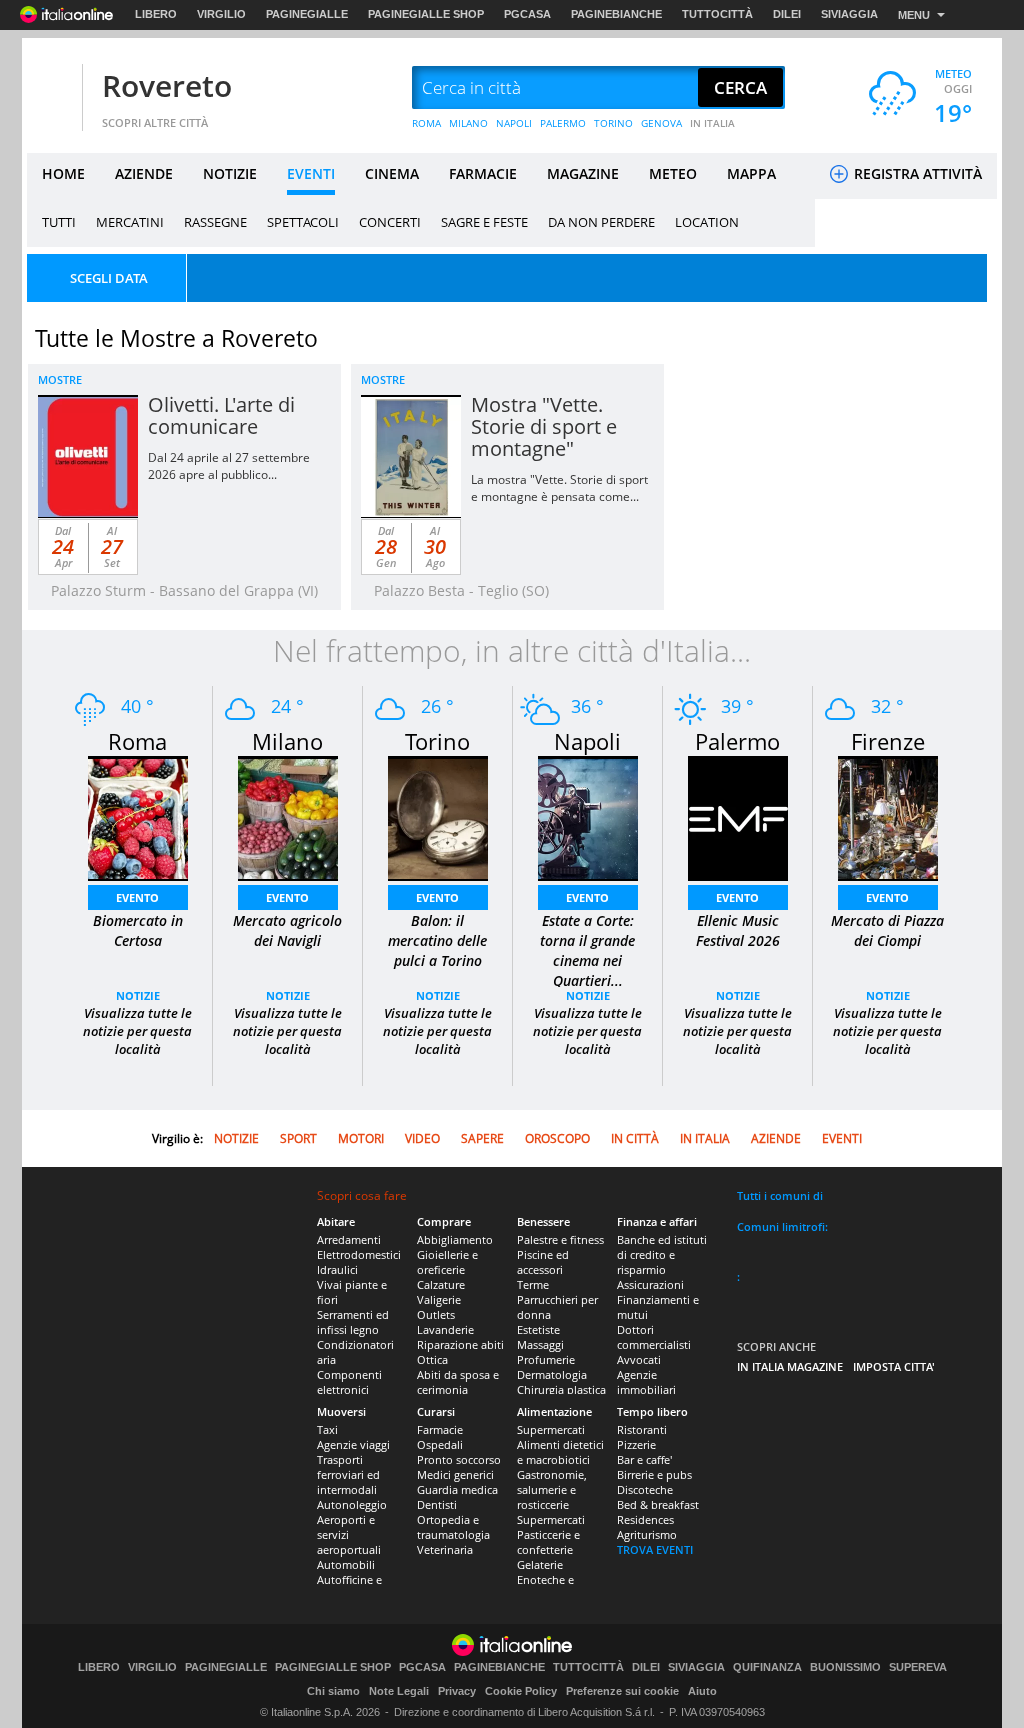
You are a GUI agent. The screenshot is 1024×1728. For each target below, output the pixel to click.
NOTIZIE (230, 173)
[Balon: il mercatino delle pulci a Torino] (438, 816)
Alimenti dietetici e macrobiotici (560, 1452)
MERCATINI (130, 222)
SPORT (298, 1138)
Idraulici (337, 1269)
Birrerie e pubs (654, 1474)
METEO (673, 173)
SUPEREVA (918, 1667)
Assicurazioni (650, 1284)
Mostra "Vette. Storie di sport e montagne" (544, 426)
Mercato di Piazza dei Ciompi (887, 930)
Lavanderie (445, 1329)
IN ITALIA (712, 123)
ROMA (426, 123)
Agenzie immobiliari (646, 1382)
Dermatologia (552, 1374)
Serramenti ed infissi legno (353, 1322)
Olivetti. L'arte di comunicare (221, 415)
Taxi (327, 1429)
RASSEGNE (215, 222)
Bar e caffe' (644, 1459)
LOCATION (707, 222)
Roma (137, 741)
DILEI (787, 14)
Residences (645, 1519)
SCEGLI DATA (109, 278)
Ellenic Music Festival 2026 (738, 930)
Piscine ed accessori (543, 1262)
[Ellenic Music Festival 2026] (738, 816)
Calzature (441, 1284)
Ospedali (440, 1444)
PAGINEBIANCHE (616, 14)
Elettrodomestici (359, 1254)
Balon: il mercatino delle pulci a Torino (437, 940)
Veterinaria (445, 1549)
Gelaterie (540, 1564)
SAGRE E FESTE (484, 222)
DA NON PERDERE (601, 222)
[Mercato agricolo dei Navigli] (288, 816)
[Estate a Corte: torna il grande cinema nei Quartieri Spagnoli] (588, 816)
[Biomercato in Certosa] (138, 816)
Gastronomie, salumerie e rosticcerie (552, 1489)
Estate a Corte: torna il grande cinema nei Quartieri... (587, 950)
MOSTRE (60, 379)
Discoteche (645, 1489)
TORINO (613, 123)
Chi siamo (333, 1691)
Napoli (587, 741)
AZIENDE (144, 173)
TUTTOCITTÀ (717, 14)
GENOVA (661, 123)
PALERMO (563, 123)
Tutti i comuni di (780, 1195)
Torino (437, 741)
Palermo (737, 741)
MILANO (468, 123)
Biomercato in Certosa (138, 930)
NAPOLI (514, 123)
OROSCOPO (557, 1138)
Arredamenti (349, 1239)
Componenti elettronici (349, 1382)
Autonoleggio (352, 1504)
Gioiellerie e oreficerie (447, 1262)
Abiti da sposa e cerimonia (458, 1382)
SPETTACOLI (303, 222)
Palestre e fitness (560, 1239)
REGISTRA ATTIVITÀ (916, 173)
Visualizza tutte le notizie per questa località (137, 1031)
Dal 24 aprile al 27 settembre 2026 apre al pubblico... (229, 466)
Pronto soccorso (459, 1459)
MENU (914, 15)
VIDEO (422, 1138)
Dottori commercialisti (654, 1337)
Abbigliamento (455, 1239)
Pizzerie (636, 1444)
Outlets (436, 1314)
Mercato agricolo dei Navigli (287, 930)
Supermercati (551, 1429)
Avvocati (639, 1359)
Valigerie (439, 1299)
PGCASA (527, 14)
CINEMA (392, 173)
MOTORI (361, 1138)
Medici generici (455, 1474)
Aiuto (702, 1691)
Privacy (457, 1691)
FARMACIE (483, 173)
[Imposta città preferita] (52, 88)
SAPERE (482, 1138)
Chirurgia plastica (561, 1389)
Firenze (888, 741)
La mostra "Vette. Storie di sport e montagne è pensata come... (559, 488)
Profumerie (546, 1359)
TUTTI (59, 222)
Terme (533, 1284)
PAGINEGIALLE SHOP (426, 14)
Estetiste (538, 1329)
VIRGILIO (221, 14)
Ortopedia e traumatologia (453, 1527)
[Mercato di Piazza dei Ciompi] (888, 816)
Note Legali (399, 1691)
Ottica (432, 1359)
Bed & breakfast (658, 1504)
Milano (287, 741)
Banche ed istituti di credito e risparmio (662, 1254)
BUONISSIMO (845, 1667)
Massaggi (540, 1344)
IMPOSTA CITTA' (894, 1366)
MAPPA (751, 173)
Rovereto (167, 85)
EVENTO (137, 897)
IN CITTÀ (635, 1138)
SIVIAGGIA (849, 14)
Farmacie (440, 1429)
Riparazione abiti (460, 1344)
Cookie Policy (521, 1691)
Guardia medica (457, 1489)
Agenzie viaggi (353, 1444)
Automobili (346, 1564)
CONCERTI (390, 222)
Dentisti (437, 1504)
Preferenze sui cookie (622, 1691)
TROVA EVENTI (655, 1549)
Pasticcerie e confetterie (548, 1542)
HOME (63, 173)
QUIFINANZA (767, 1667)
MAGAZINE (583, 173)
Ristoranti (642, 1429)
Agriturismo (647, 1534)
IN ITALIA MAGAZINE (790, 1366)
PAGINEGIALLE (307, 14)
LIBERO (156, 14)
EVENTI (311, 173)
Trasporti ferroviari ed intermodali (348, 1474)
